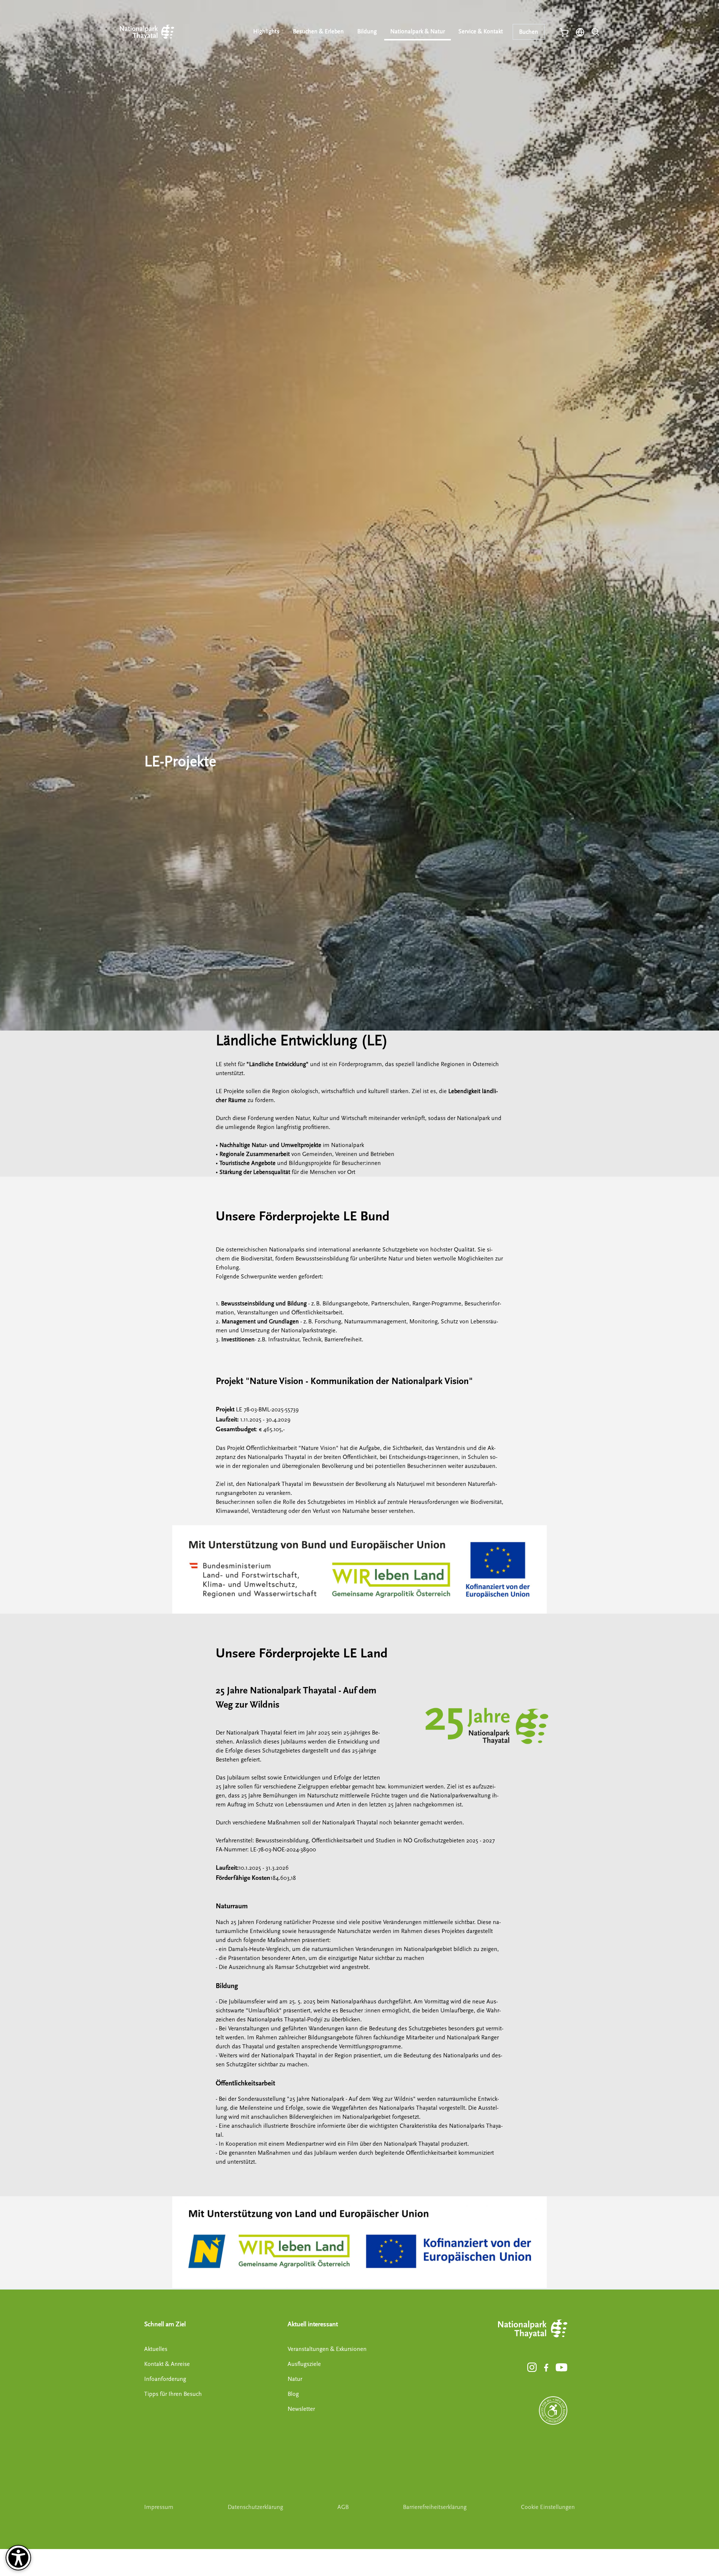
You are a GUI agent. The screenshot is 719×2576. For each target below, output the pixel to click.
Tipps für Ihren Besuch (173, 2394)
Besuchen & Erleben (318, 31)
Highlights (266, 31)
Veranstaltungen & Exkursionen (327, 2349)
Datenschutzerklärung (255, 2507)
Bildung (367, 31)
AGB (343, 2507)
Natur (295, 2379)
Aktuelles (156, 2349)
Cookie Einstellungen (548, 2507)
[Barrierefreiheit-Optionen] (18, 2558)
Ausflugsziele (304, 2364)
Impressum (159, 2507)
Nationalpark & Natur (418, 31)
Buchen (529, 32)
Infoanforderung (165, 2379)
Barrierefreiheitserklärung (435, 2507)
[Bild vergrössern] (487, 1726)
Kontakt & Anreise (167, 2364)
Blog (293, 2394)
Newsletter (301, 2409)
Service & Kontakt (481, 31)
